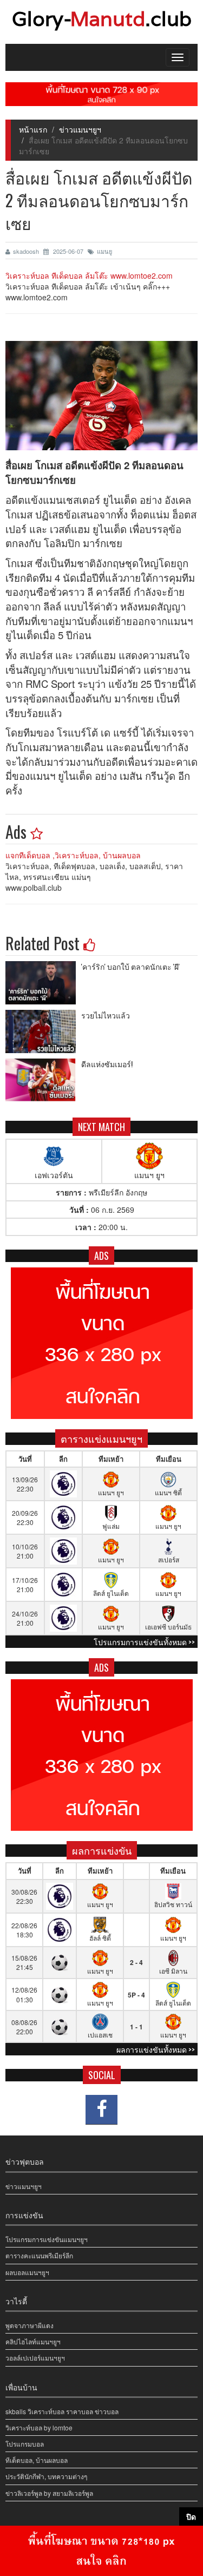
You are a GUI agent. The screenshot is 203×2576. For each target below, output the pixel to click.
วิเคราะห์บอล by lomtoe (39, 2427)
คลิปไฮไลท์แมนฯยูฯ (33, 2341)
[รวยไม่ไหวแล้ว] (43, 1031)
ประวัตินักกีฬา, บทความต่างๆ (46, 2476)
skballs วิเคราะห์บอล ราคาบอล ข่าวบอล (62, 2411)
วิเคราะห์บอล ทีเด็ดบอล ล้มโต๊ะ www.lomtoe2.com (89, 275)
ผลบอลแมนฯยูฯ (27, 2272)
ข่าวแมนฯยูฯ (80, 129)
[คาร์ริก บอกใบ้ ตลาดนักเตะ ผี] (43, 983)
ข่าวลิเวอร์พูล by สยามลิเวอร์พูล (49, 2493)
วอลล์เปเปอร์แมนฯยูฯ (35, 2358)
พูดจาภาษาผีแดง (30, 2325)
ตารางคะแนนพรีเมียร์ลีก (39, 2255)
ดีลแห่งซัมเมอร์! (107, 1064)
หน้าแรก (33, 129)
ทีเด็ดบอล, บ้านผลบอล (37, 2460)
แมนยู (104, 251)
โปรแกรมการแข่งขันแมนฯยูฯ (47, 2239)
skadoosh (27, 251)
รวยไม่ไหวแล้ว (106, 1015)
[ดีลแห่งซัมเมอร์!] (43, 1080)
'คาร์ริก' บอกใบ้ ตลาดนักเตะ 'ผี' (130, 966)
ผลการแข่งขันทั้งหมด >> (156, 2049)
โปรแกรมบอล (25, 2444)
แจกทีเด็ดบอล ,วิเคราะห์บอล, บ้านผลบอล (73, 855)
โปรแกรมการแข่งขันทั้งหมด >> (144, 1642)
